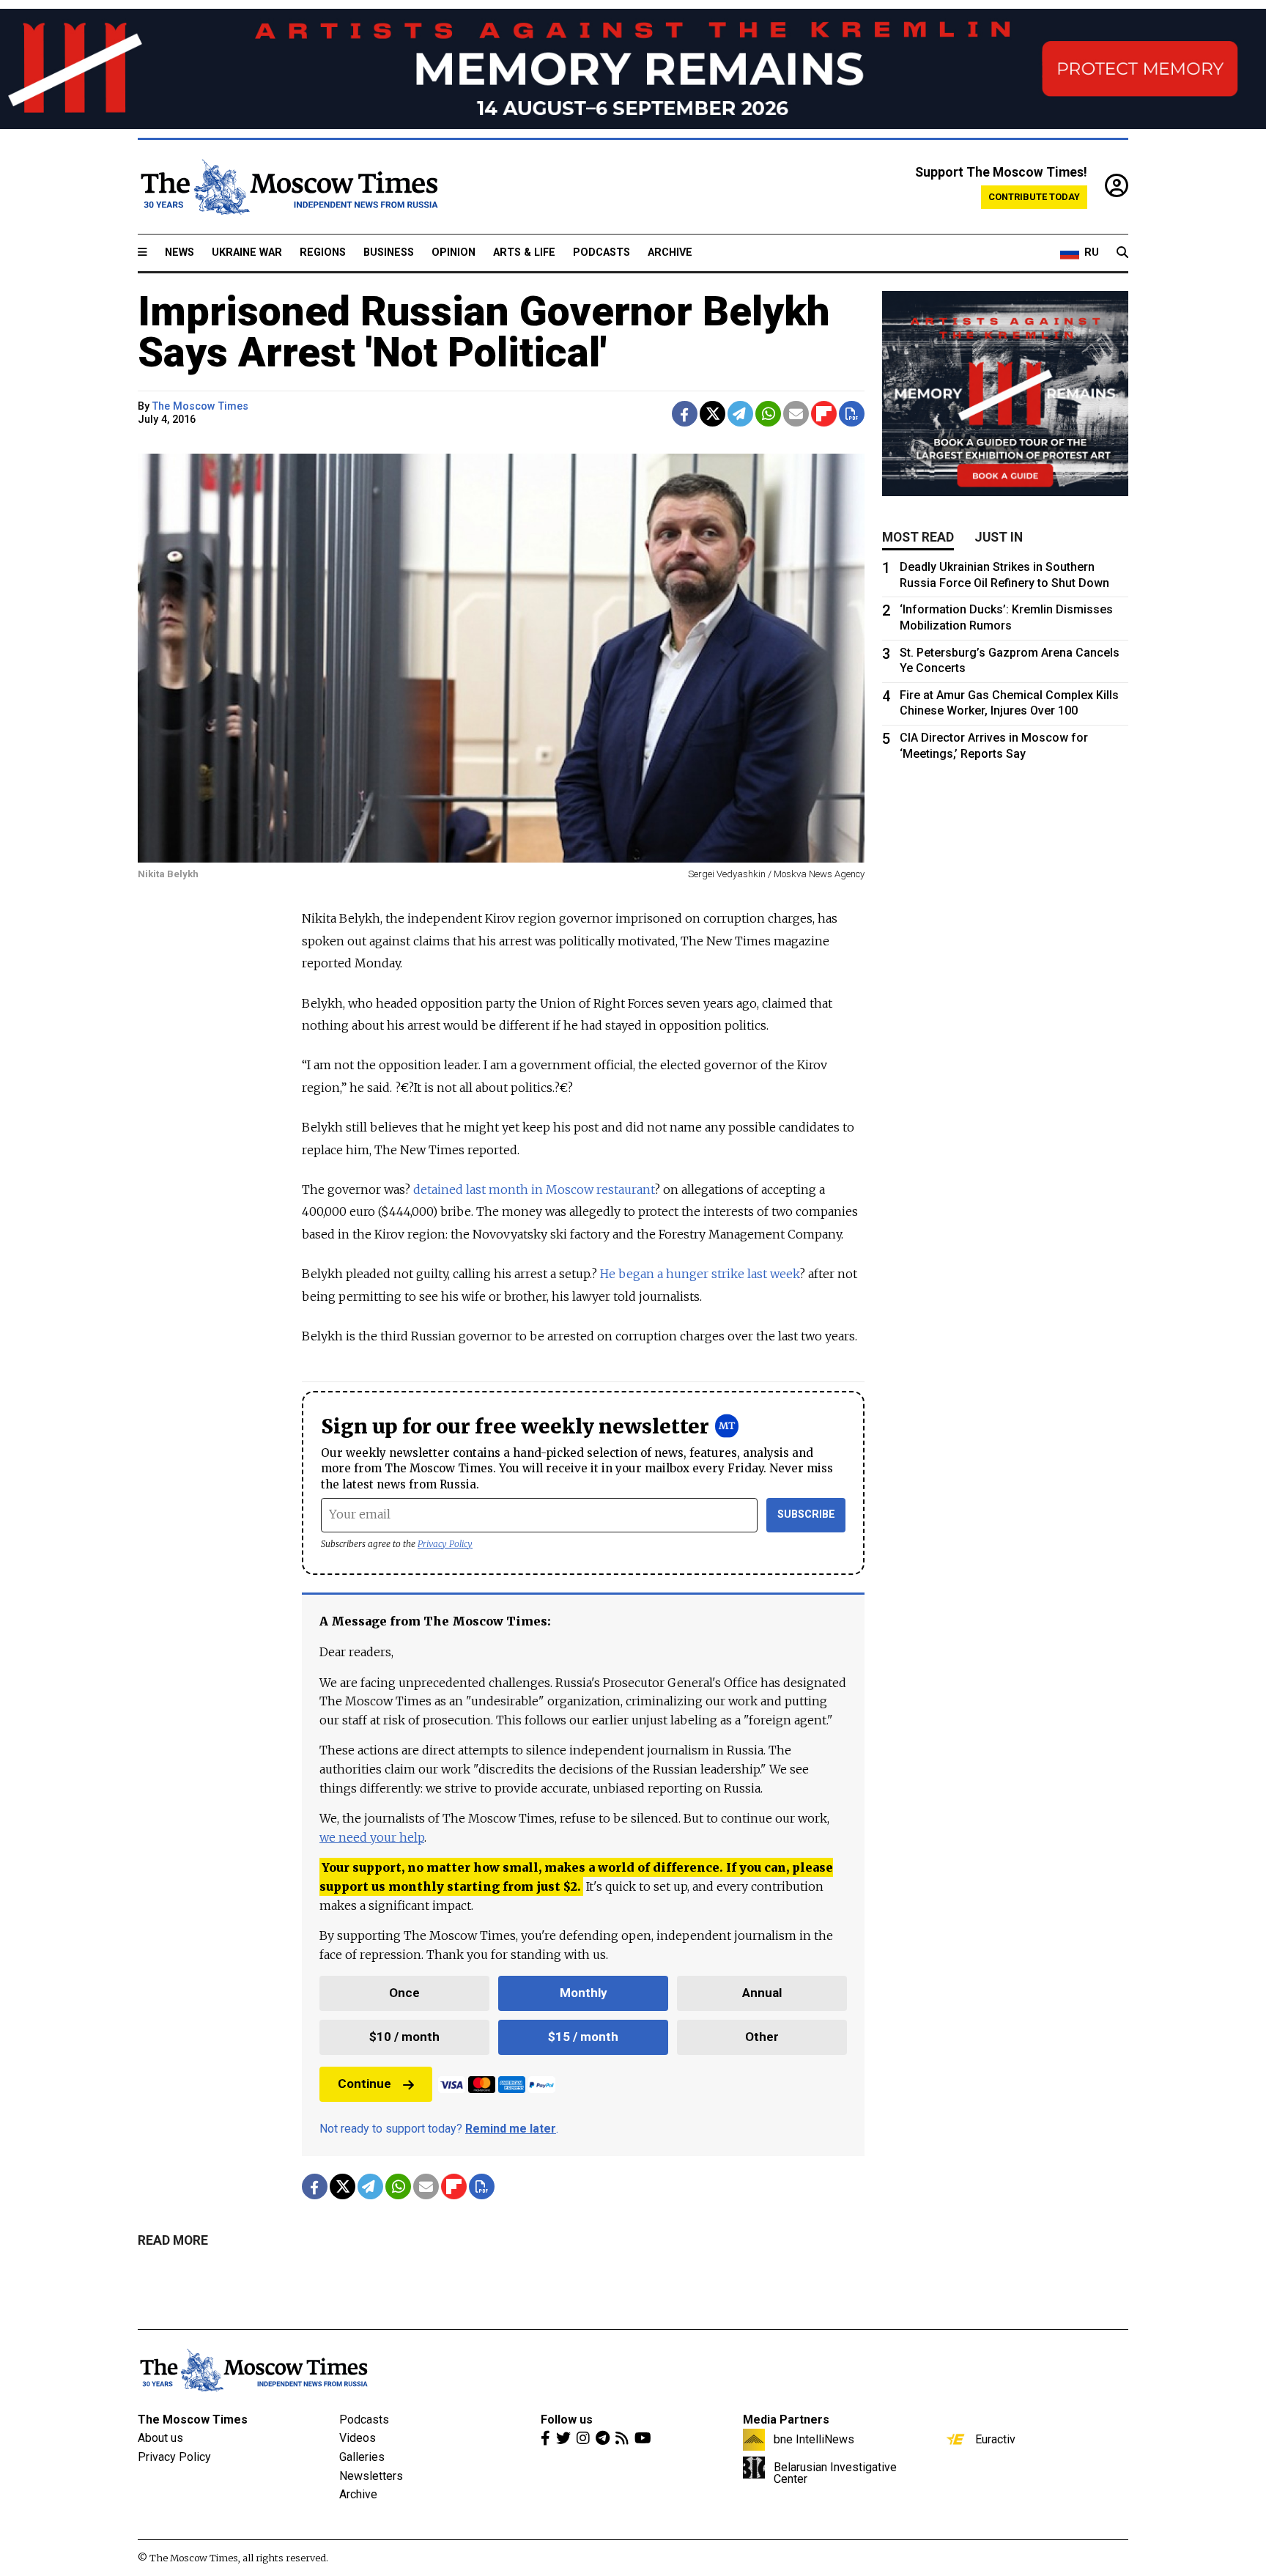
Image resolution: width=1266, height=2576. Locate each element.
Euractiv (995, 2439)
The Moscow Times (193, 2420)
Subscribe (806, 1514)
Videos (358, 2438)
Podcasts (601, 252)
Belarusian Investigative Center (835, 2473)
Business (389, 252)
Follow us (567, 2420)
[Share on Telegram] (740, 414)
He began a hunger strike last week (700, 1274)
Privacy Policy (445, 1544)
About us (160, 2438)
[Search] (1122, 253)
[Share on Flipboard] (824, 414)
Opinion (454, 252)
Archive (670, 252)
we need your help (372, 1837)
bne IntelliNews (814, 2439)
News (179, 252)
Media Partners (786, 2420)
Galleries (362, 2457)
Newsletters (371, 2476)
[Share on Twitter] (712, 414)
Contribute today (1034, 197)
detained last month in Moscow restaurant (534, 1189)
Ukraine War (247, 252)
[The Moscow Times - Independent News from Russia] (288, 187)
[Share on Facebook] (685, 414)
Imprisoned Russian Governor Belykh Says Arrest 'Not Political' (484, 332)
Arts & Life (524, 252)
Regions (323, 252)
